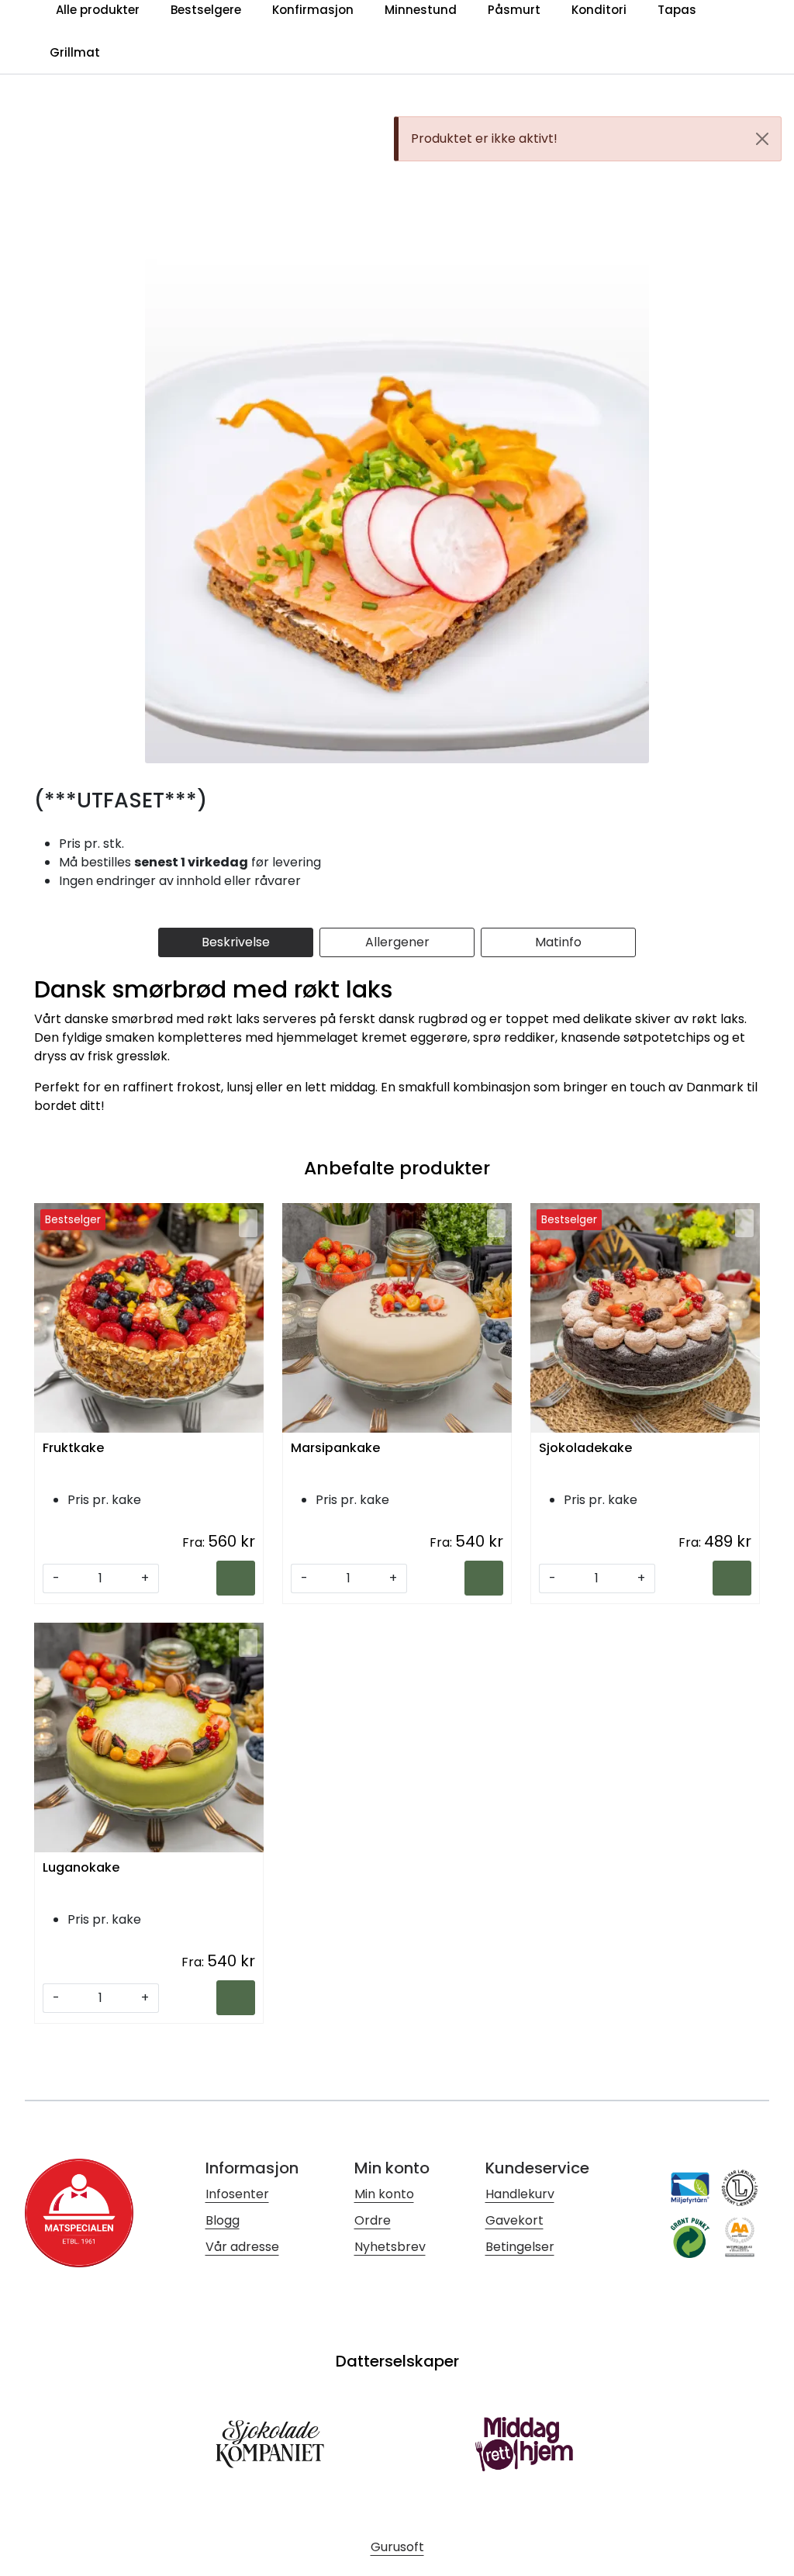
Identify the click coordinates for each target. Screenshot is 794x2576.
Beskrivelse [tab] (236, 942)
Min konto (384, 2194)
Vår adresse (242, 2247)
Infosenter (237, 2194)
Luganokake (81, 1868)
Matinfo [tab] (558, 942)
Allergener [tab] (397, 942)
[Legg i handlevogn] (236, 1578)
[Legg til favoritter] (248, 1223)
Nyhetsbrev (390, 2247)
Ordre (373, 2220)
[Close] (762, 139)
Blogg (223, 2220)
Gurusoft (397, 2547)
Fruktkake (73, 1449)
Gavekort (514, 2220)
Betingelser (520, 2247)
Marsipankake (335, 1449)
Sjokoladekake (585, 1449)
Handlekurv (520, 2194)
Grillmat (75, 52)
